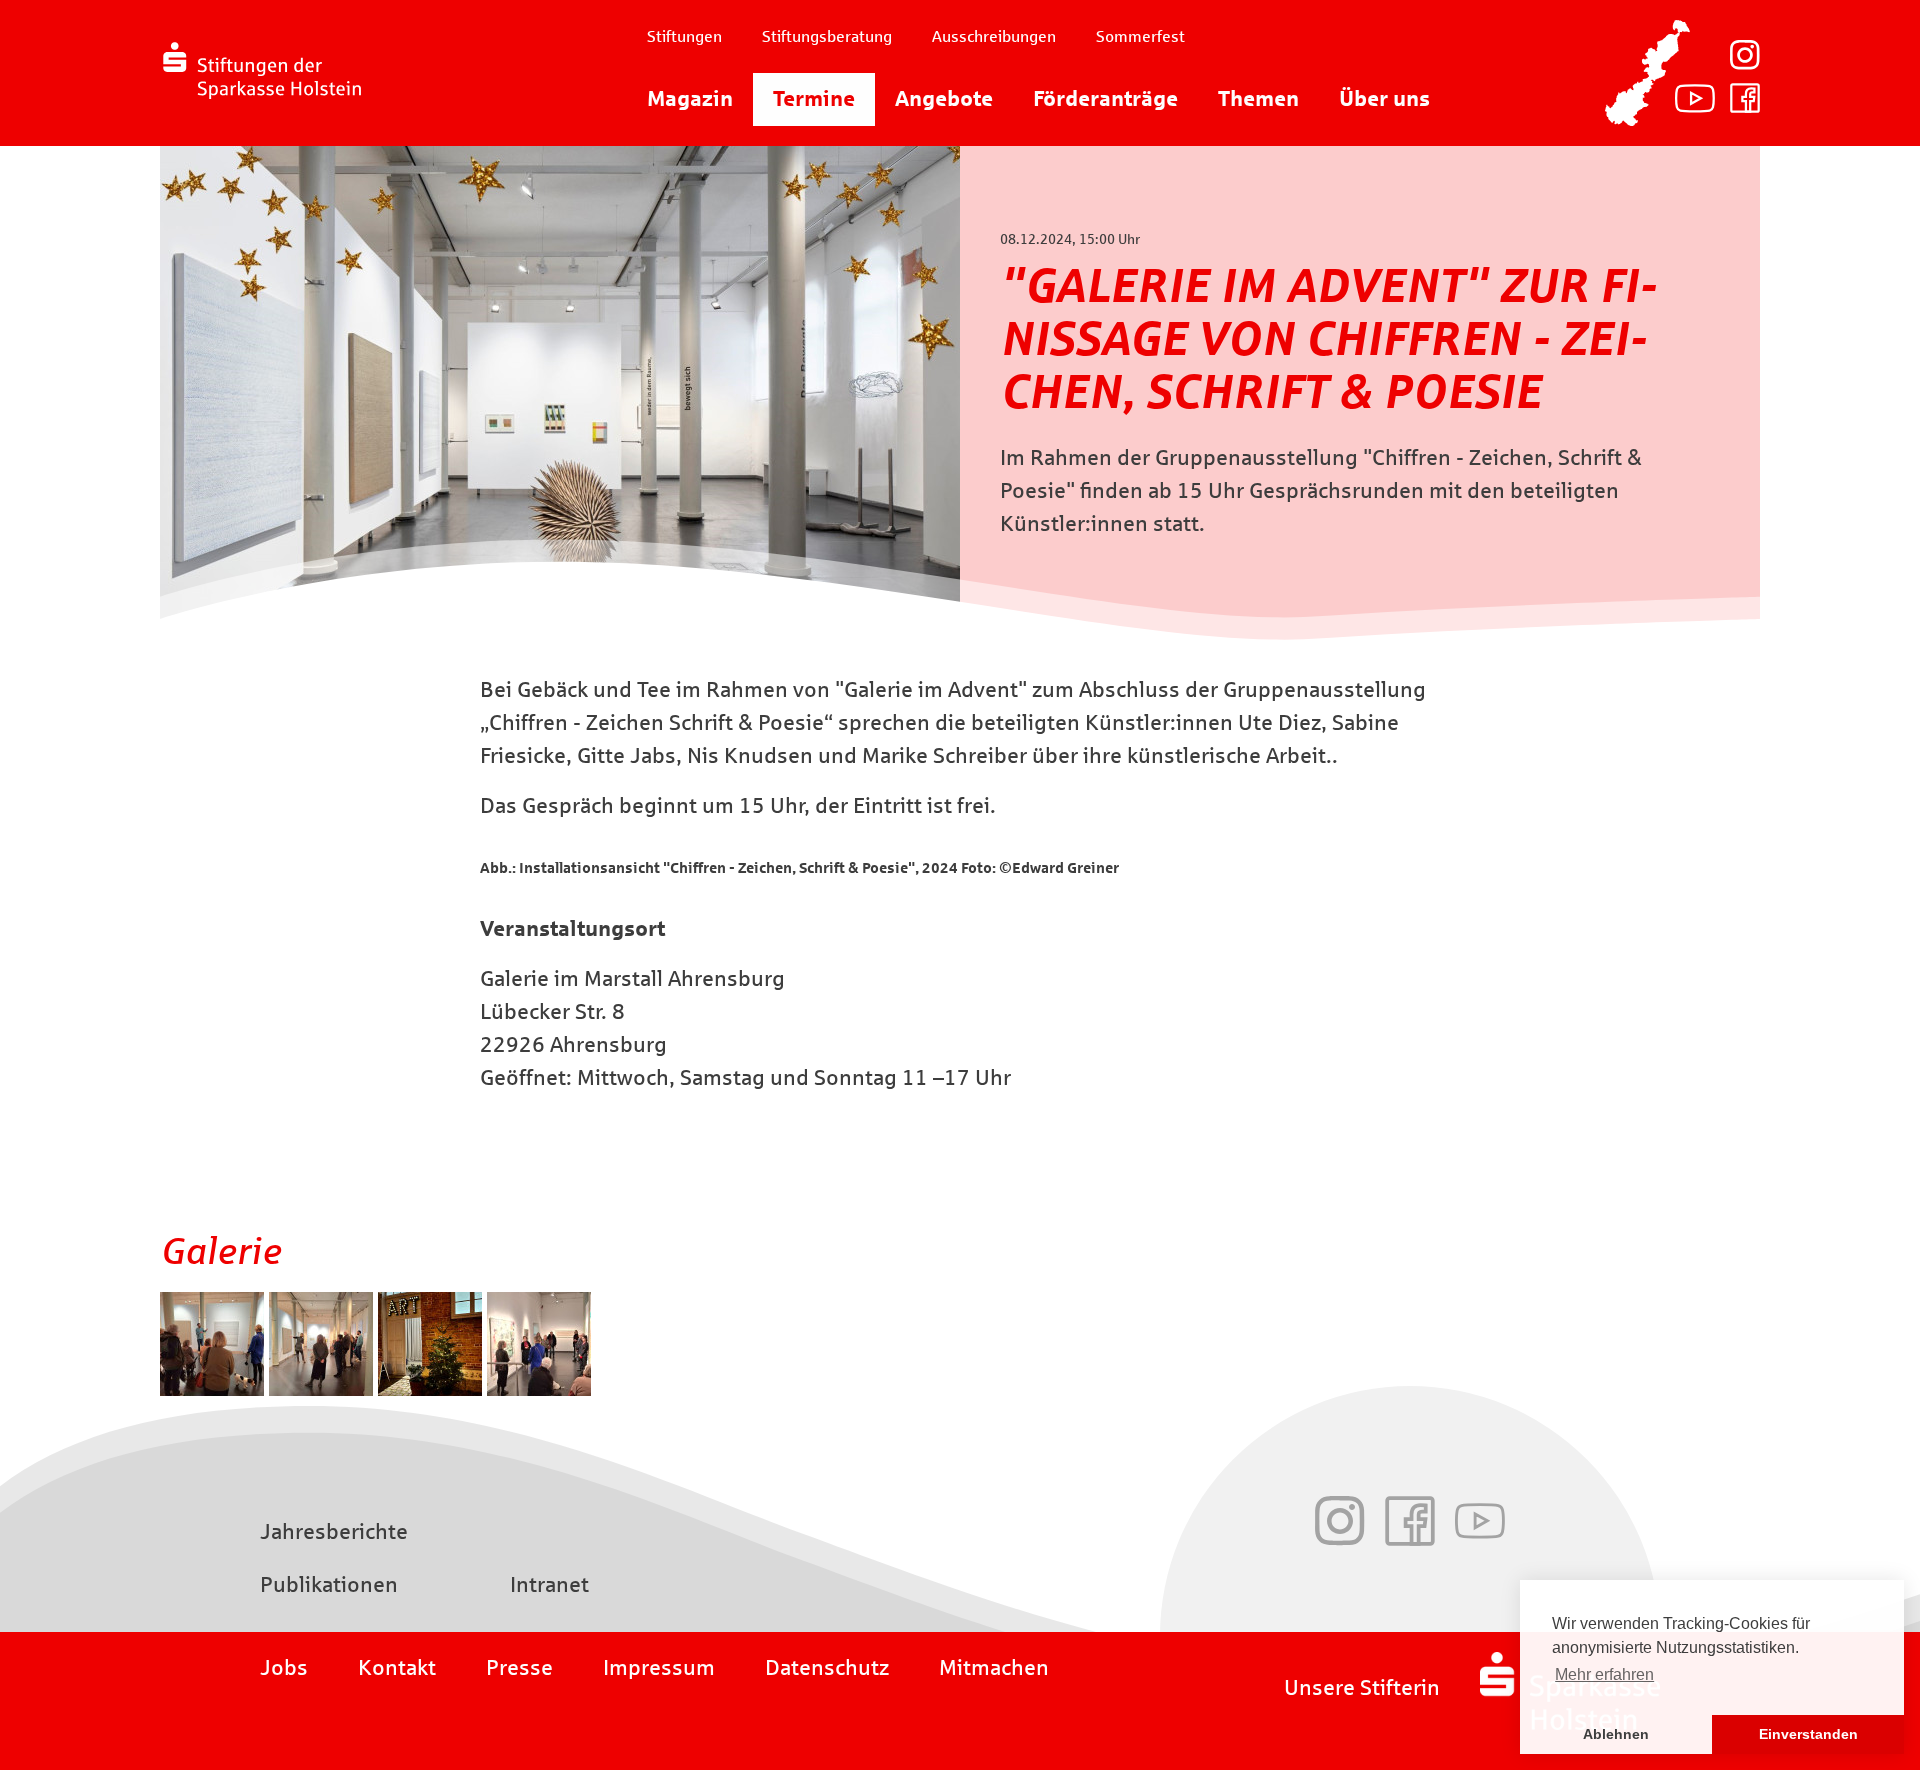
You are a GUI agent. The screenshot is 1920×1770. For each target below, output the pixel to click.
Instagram (1745, 55)
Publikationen (329, 1585)
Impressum (659, 1668)
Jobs (284, 1668)
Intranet (549, 1585)
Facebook (1745, 98)
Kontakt (397, 1668)
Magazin (690, 99)
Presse (519, 1668)
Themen (1258, 99)
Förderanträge (1105, 99)
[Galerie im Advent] (432, 1389)
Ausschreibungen (994, 36)
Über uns (1384, 99)
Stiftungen (684, 36)
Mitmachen (994, 1668)
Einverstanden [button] (1808, 1734)
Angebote (944, 99)
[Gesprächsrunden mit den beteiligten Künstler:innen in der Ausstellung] (214, 1389)
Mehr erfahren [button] (1604, 1674)
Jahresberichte (334, 1532)
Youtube (1695, 98)
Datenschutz (827, 1668)
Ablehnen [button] (1616, 1734)
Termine (814, 99)
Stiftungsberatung (827, 36)
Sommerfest (1140, 36)
